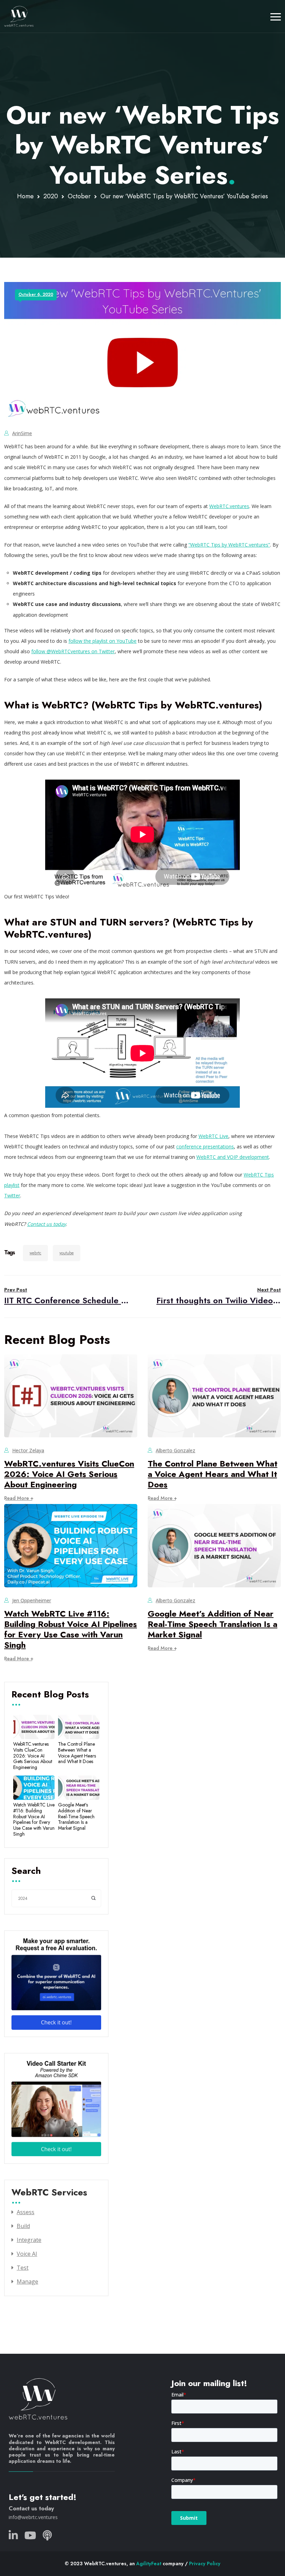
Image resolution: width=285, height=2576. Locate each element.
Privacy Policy (205, 2563)
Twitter (12, 1195)
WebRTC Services (49, 2193)
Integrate (29, 2240)
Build (23, 2226)
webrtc (35, 1253)
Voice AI (27, 2254)
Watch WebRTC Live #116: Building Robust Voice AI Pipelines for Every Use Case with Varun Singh (71, 1629)
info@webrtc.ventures (33, 2517)
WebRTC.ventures (229, 506)
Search (26, 1871)
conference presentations (205, 1146)
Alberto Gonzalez (176, 1450)
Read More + (19, 1498)
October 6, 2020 (36, 294)
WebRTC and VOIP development (233, 1157)
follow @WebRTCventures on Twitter (73, 651)
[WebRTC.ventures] (19, 16)
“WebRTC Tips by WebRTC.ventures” (229, 545)
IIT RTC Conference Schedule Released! (66, 1296)
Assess (26, 2212)
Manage (27, 2282)
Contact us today (31, 2508)
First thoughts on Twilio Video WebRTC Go (219, 1296)
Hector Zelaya (28, 1450)
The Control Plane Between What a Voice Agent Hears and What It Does (213, 1474)
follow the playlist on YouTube (103, 641)
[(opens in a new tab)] (46, 1224)
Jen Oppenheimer (32, 1600)
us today (56, 1224)
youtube (67, 1253)
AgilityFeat (149, 2563)
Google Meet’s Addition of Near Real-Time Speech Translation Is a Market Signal (213, 1624)
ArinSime (22, 433)
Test (23, 2268)
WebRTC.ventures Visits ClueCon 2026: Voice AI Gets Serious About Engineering (69, 1474)
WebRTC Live (213, 1136)
